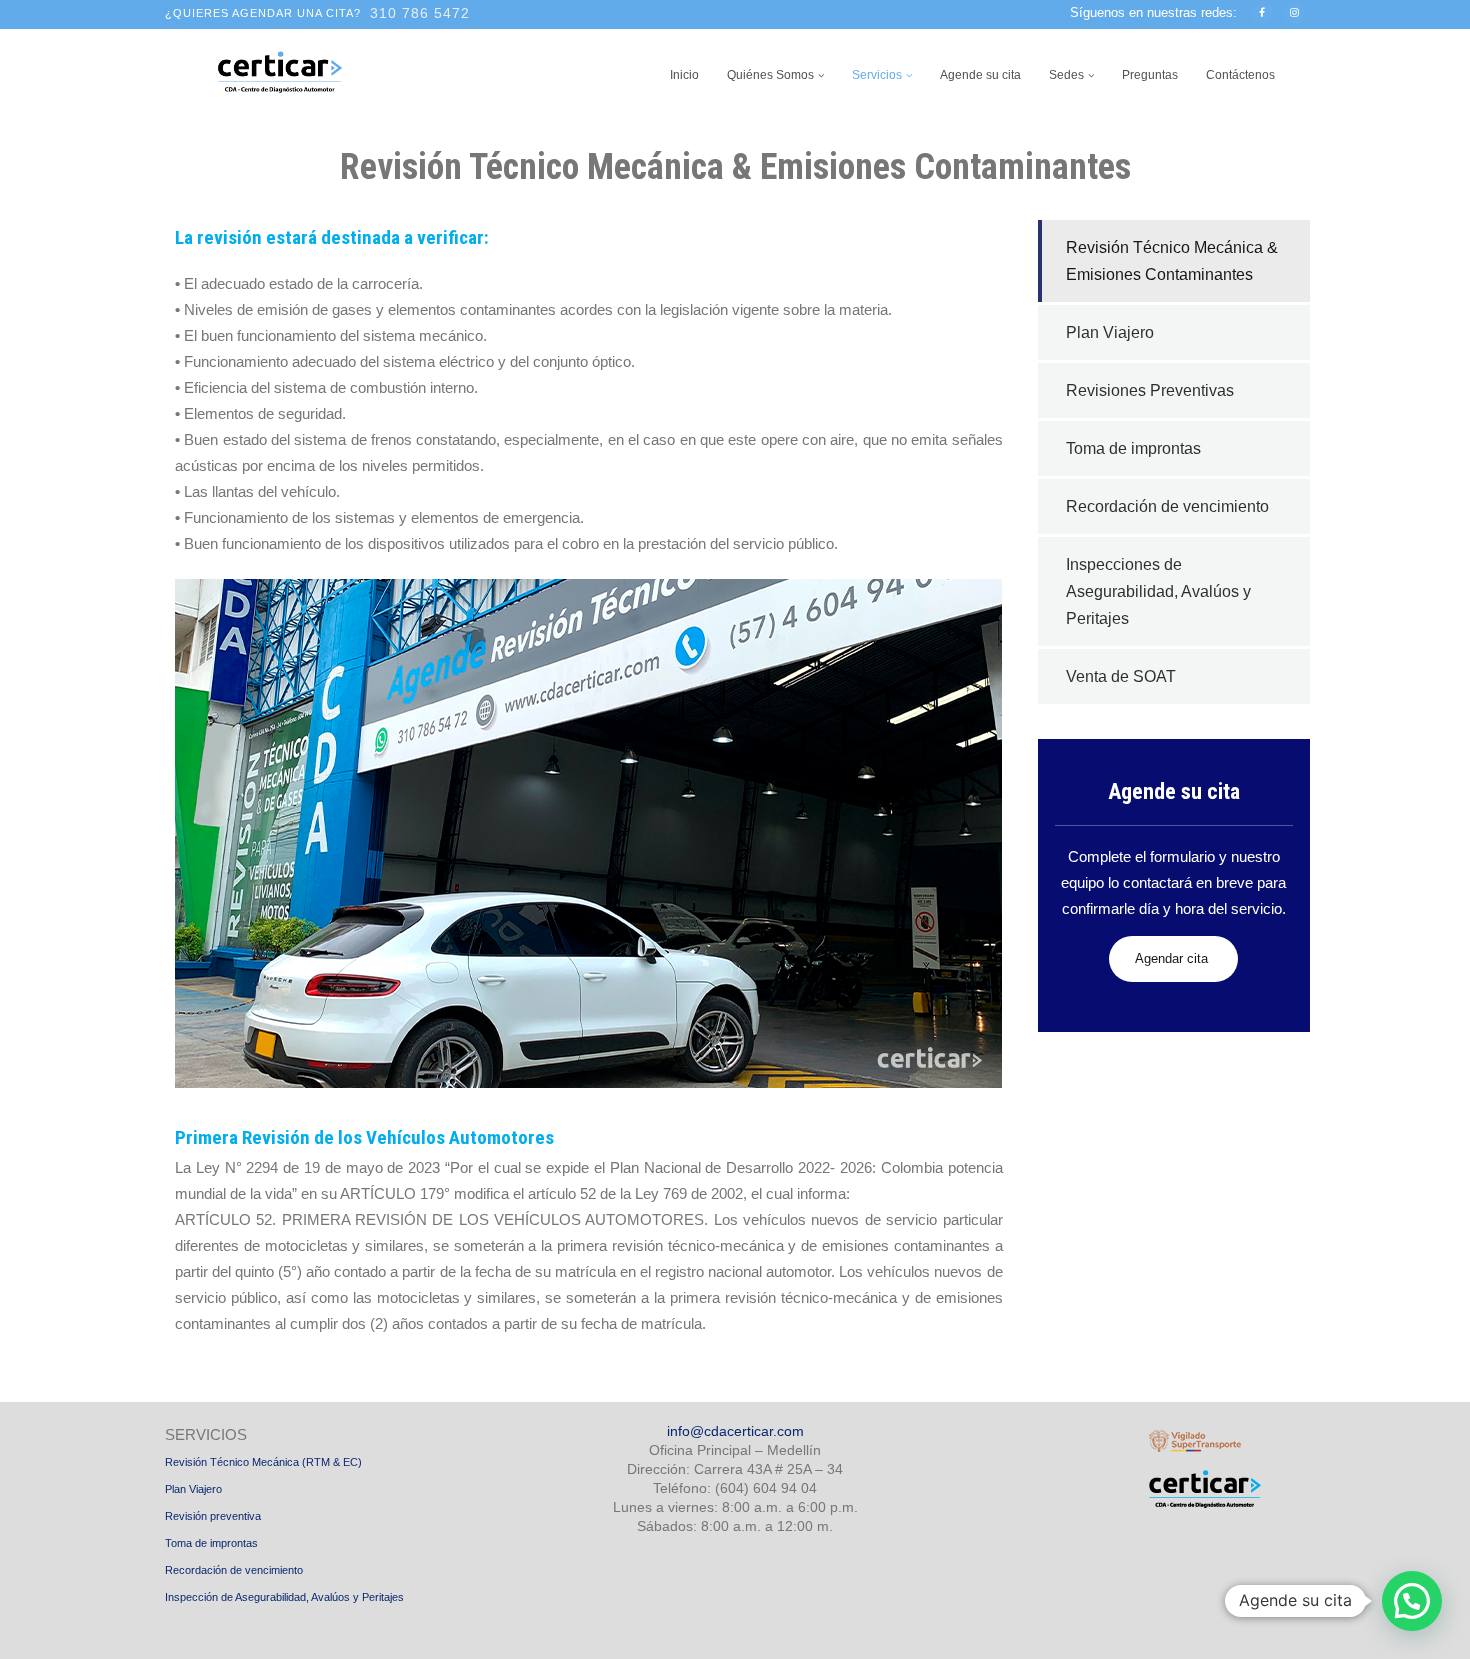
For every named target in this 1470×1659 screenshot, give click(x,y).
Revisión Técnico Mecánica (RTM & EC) (263, 1462)
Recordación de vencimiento (1167, 506)
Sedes (1066, 75)
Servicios (877, 75)
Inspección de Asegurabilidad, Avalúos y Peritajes (284, 1597)
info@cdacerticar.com (735, 1431)
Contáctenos (1240, 75)
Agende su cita (980, 75)
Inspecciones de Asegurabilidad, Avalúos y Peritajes (1158, 591)
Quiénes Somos (770, 75)
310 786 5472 (420, 13)
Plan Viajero (1110, 332)
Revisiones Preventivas (1150, 390)
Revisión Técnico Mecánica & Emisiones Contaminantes (1172, 261)
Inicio (684, 75)
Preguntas (1150, 75)
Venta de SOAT (1121, 676)
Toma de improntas (1133, 448)
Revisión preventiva (213, 1516)
